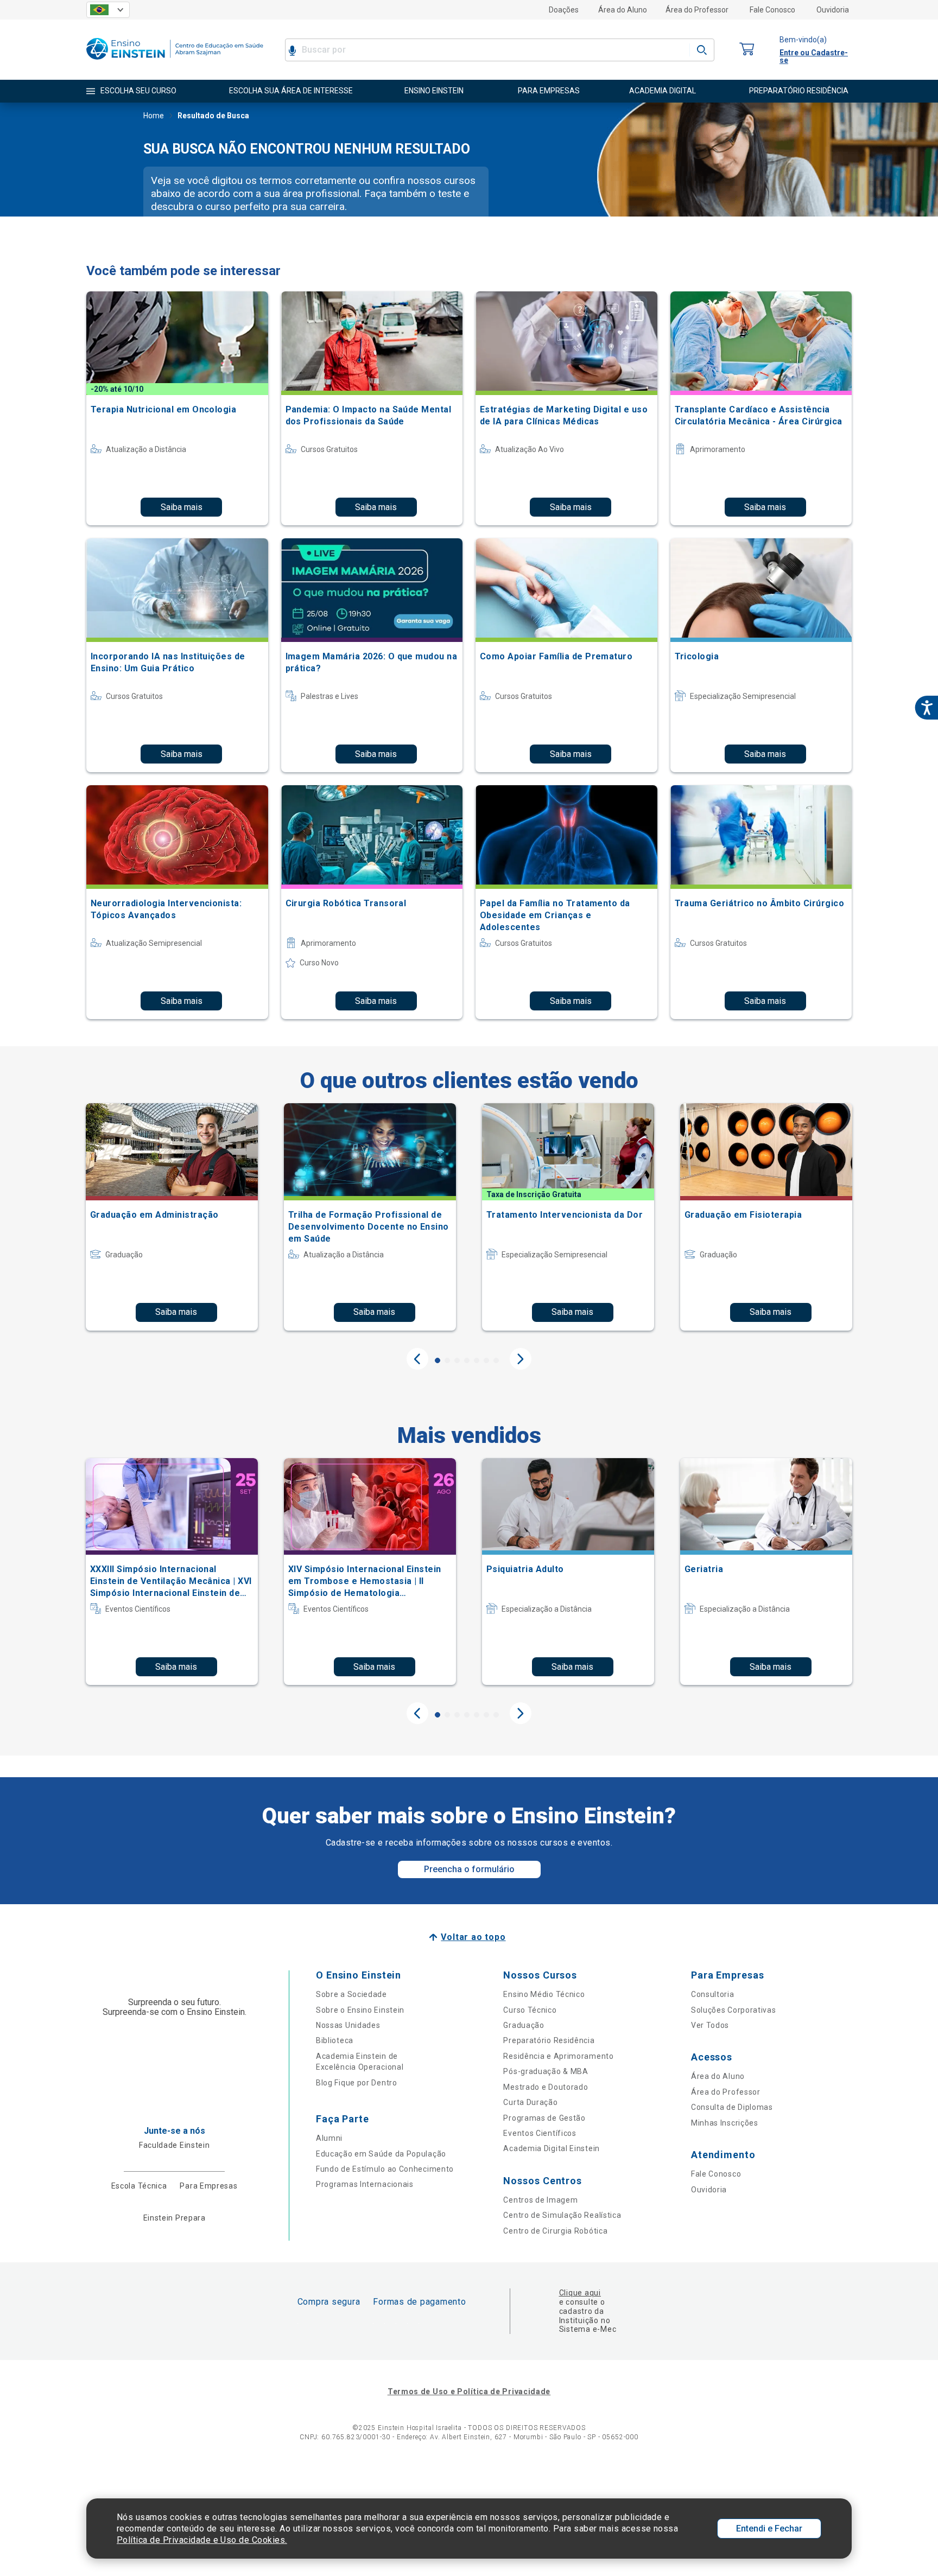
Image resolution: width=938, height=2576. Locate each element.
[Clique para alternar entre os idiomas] (108, 10)
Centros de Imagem (540, 2200)
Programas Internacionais (365, 2184)
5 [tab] (477, 1360)
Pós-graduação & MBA (546, 2071)
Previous (417, 1359)
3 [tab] (457, 1360)
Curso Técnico (530, 2010)
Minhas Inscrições (725, 2123)
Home (154, 116)
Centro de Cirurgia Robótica (555, 2231)
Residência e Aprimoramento (558, 2056)
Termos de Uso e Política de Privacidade (469, 2391)
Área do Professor (697, 10)
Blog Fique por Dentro (357, 2083)
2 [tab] (447, 1360)
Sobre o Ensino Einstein (360, 2010)
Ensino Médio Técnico (544, 1994)
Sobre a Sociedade (351, 1994)
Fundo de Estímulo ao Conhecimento (385, 2169)
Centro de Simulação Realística (562, 2215)
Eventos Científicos (540, 2133)
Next (521, 1359)
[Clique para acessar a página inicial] (175, 62)
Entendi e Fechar (769, 2529)
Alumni (329, 2138)
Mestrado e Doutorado (546, 2087)
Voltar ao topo (473, 1937)
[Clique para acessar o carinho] (747, 50)
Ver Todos (710, 2025)
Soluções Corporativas (734, 2010)
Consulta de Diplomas (732, 2107)
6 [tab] (486, 1360)
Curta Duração (530, 2102)
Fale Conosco (772, 10)
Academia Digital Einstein (552, 2148)
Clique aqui (580, 2293)
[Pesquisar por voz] (292, 50)
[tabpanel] (172, 1217)
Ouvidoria (833, 10)
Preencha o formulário (469, 1869)
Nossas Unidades (348, 2025)
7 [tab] (496, 1360)
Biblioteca (335, 2040)
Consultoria (713, 1994)
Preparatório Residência (549, 2040)
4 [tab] (467, 1360)
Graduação (524, 2025)
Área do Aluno (623, 10)
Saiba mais (182, 507)
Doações (564, 10)
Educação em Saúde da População (381, 2154)
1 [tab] (438, 1360)
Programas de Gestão (544, 2118)
